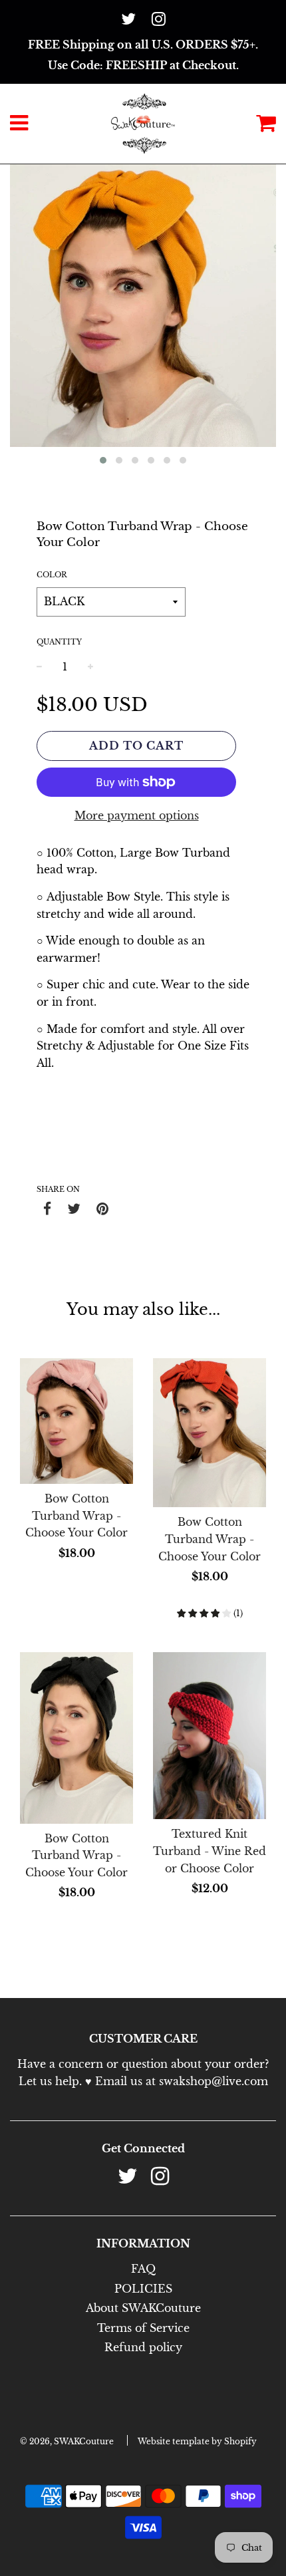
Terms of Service (143, 2328)
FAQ (143, 2269)
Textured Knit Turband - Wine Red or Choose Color (210, 1851)
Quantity (59, 642)
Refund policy (143, 2347)
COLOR (52, 575)
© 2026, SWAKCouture (67, 2441)
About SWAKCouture (143, 2308)
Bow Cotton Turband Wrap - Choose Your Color (76, 1515)
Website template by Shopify (197, 2441)
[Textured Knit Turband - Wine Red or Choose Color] (210, 1736)
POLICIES (143, 2289)
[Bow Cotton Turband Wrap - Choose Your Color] (76, 1421)
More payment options (137, 815)
